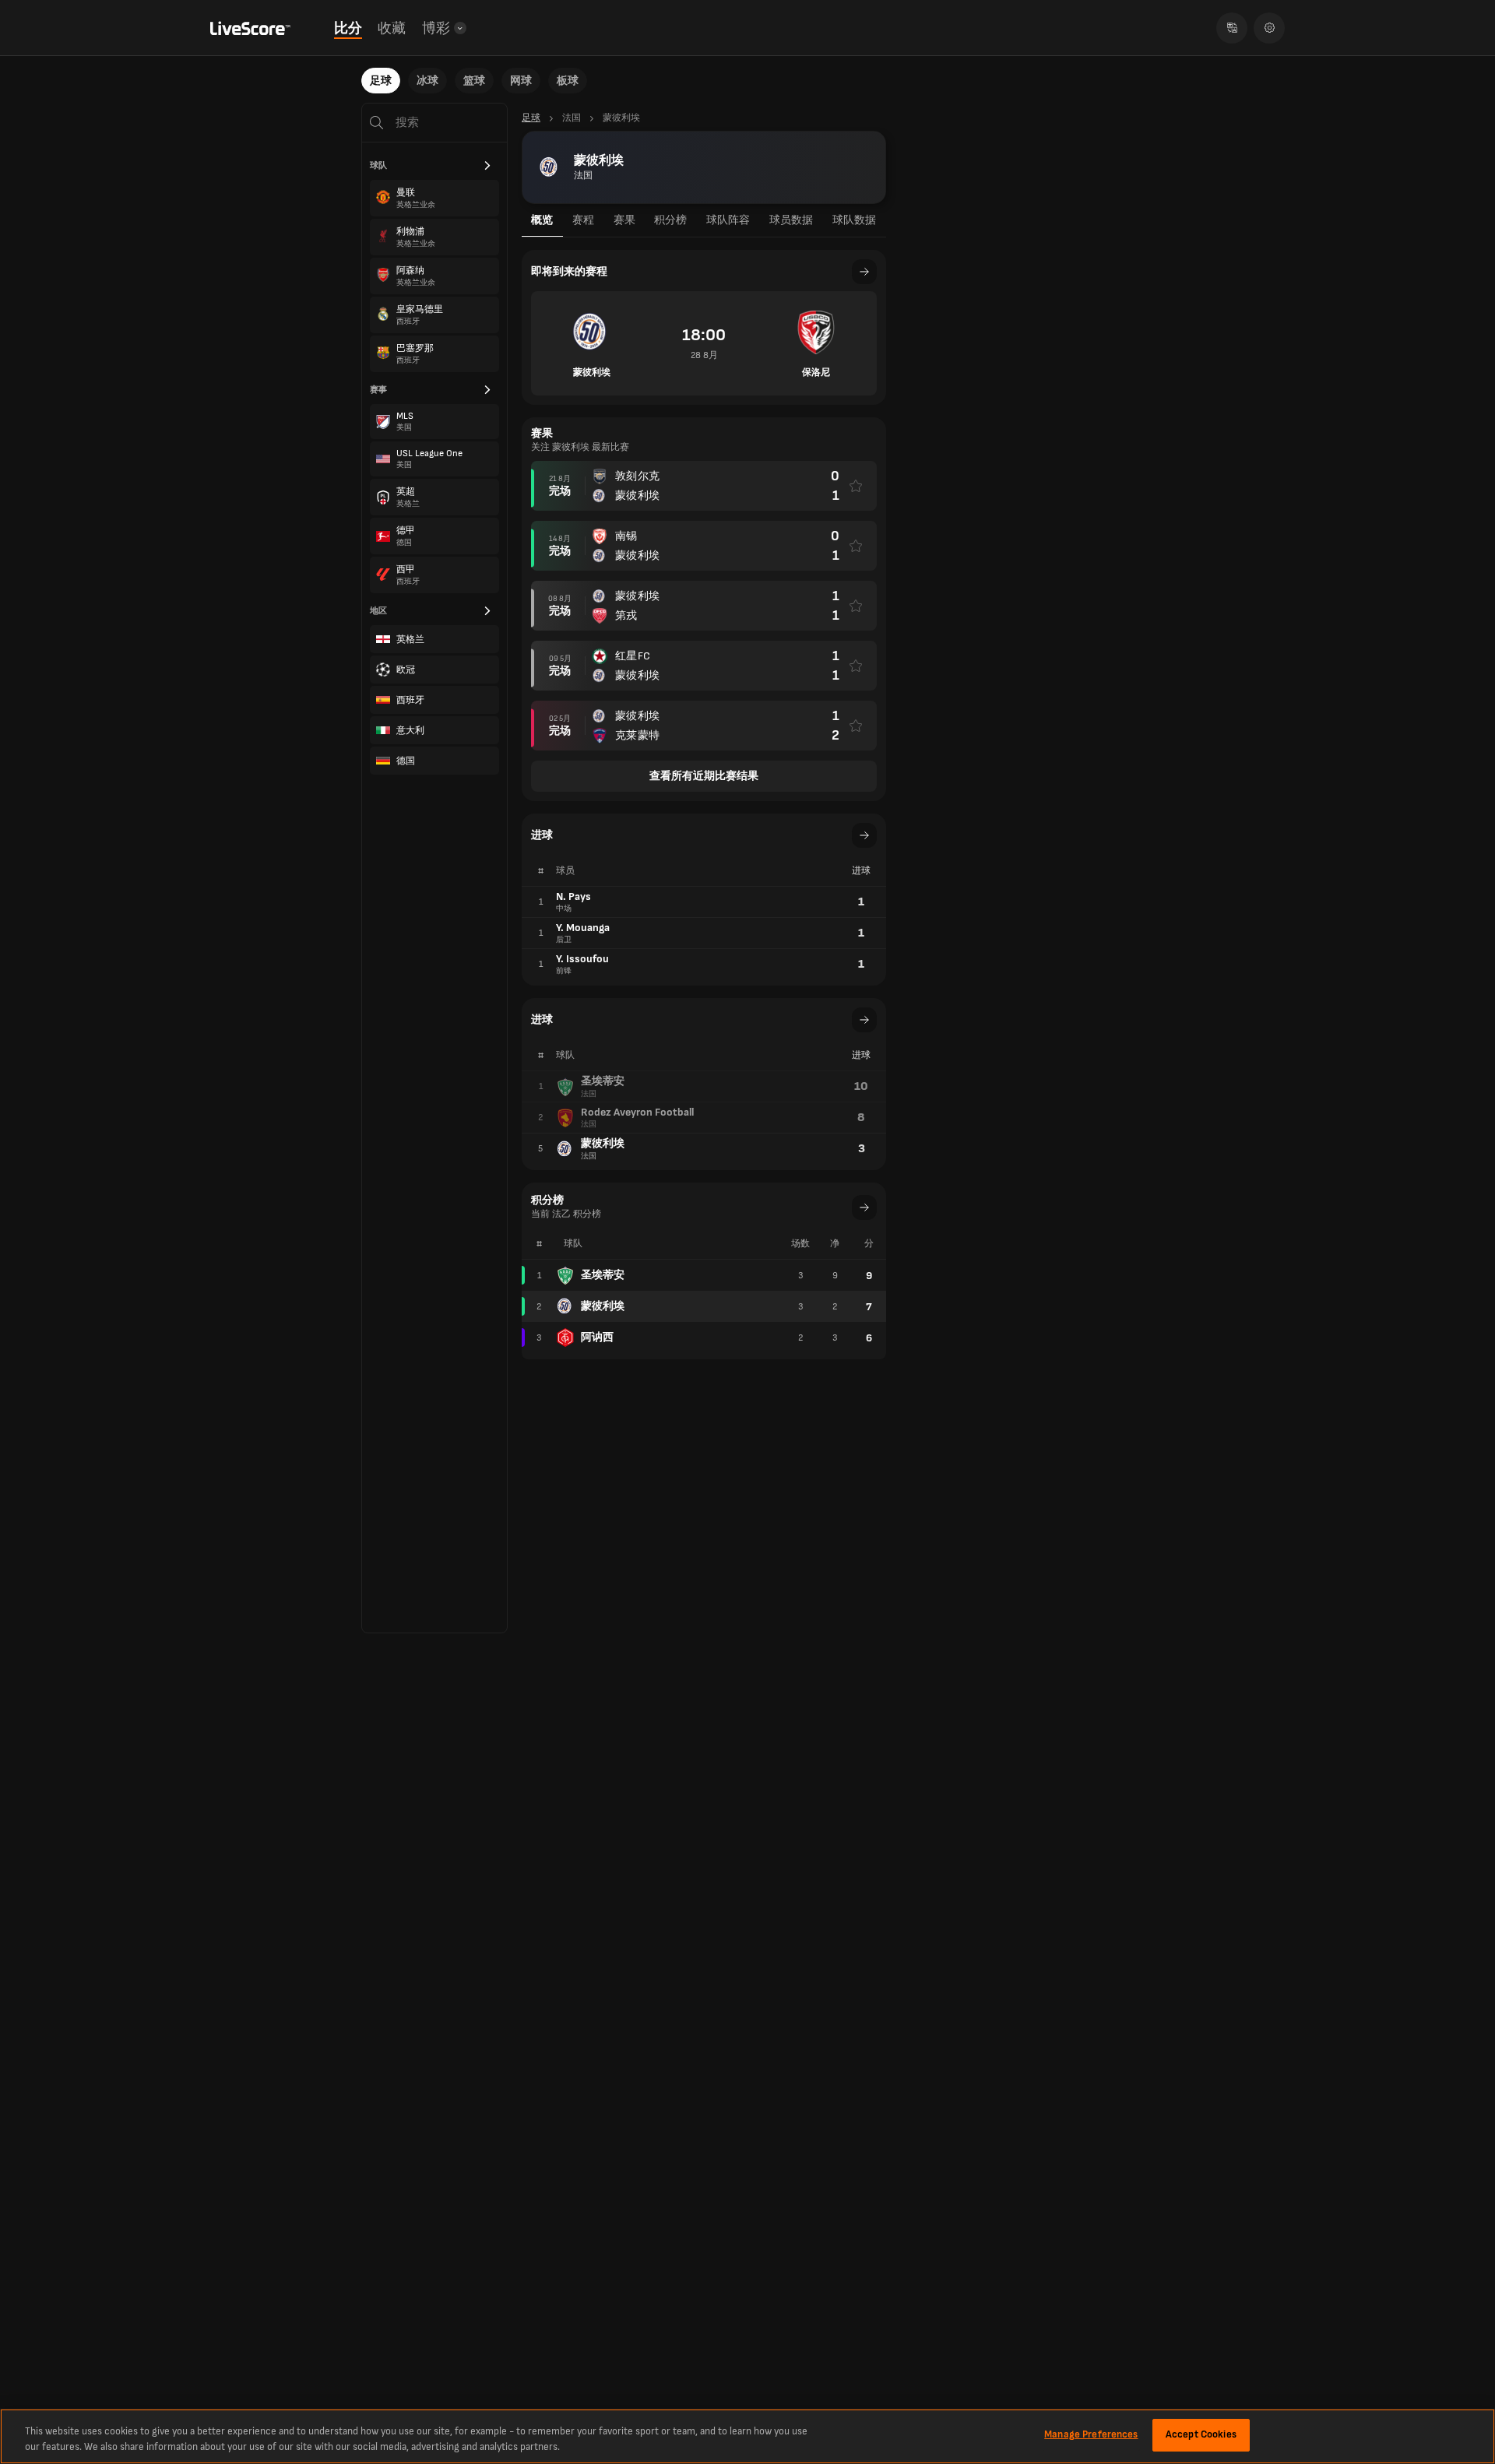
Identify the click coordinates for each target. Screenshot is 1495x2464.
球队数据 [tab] (854, 220)
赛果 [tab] (624, 220)
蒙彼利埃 (603, 1306)
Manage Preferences (1091, 2434)
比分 (348, 28)
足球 (381, 81)
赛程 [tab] (583, 220)
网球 (521, 81)
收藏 (392, 28)
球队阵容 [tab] (728, 220)
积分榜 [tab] (670, 220)
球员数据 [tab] (791, 220)
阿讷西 (597, 1337)
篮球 (474, 81)
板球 (568, 81)
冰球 (427, 81)
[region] (747, 2436)
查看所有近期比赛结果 (704, 776)
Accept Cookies (1201, 2434)
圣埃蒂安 (603, 1275)
